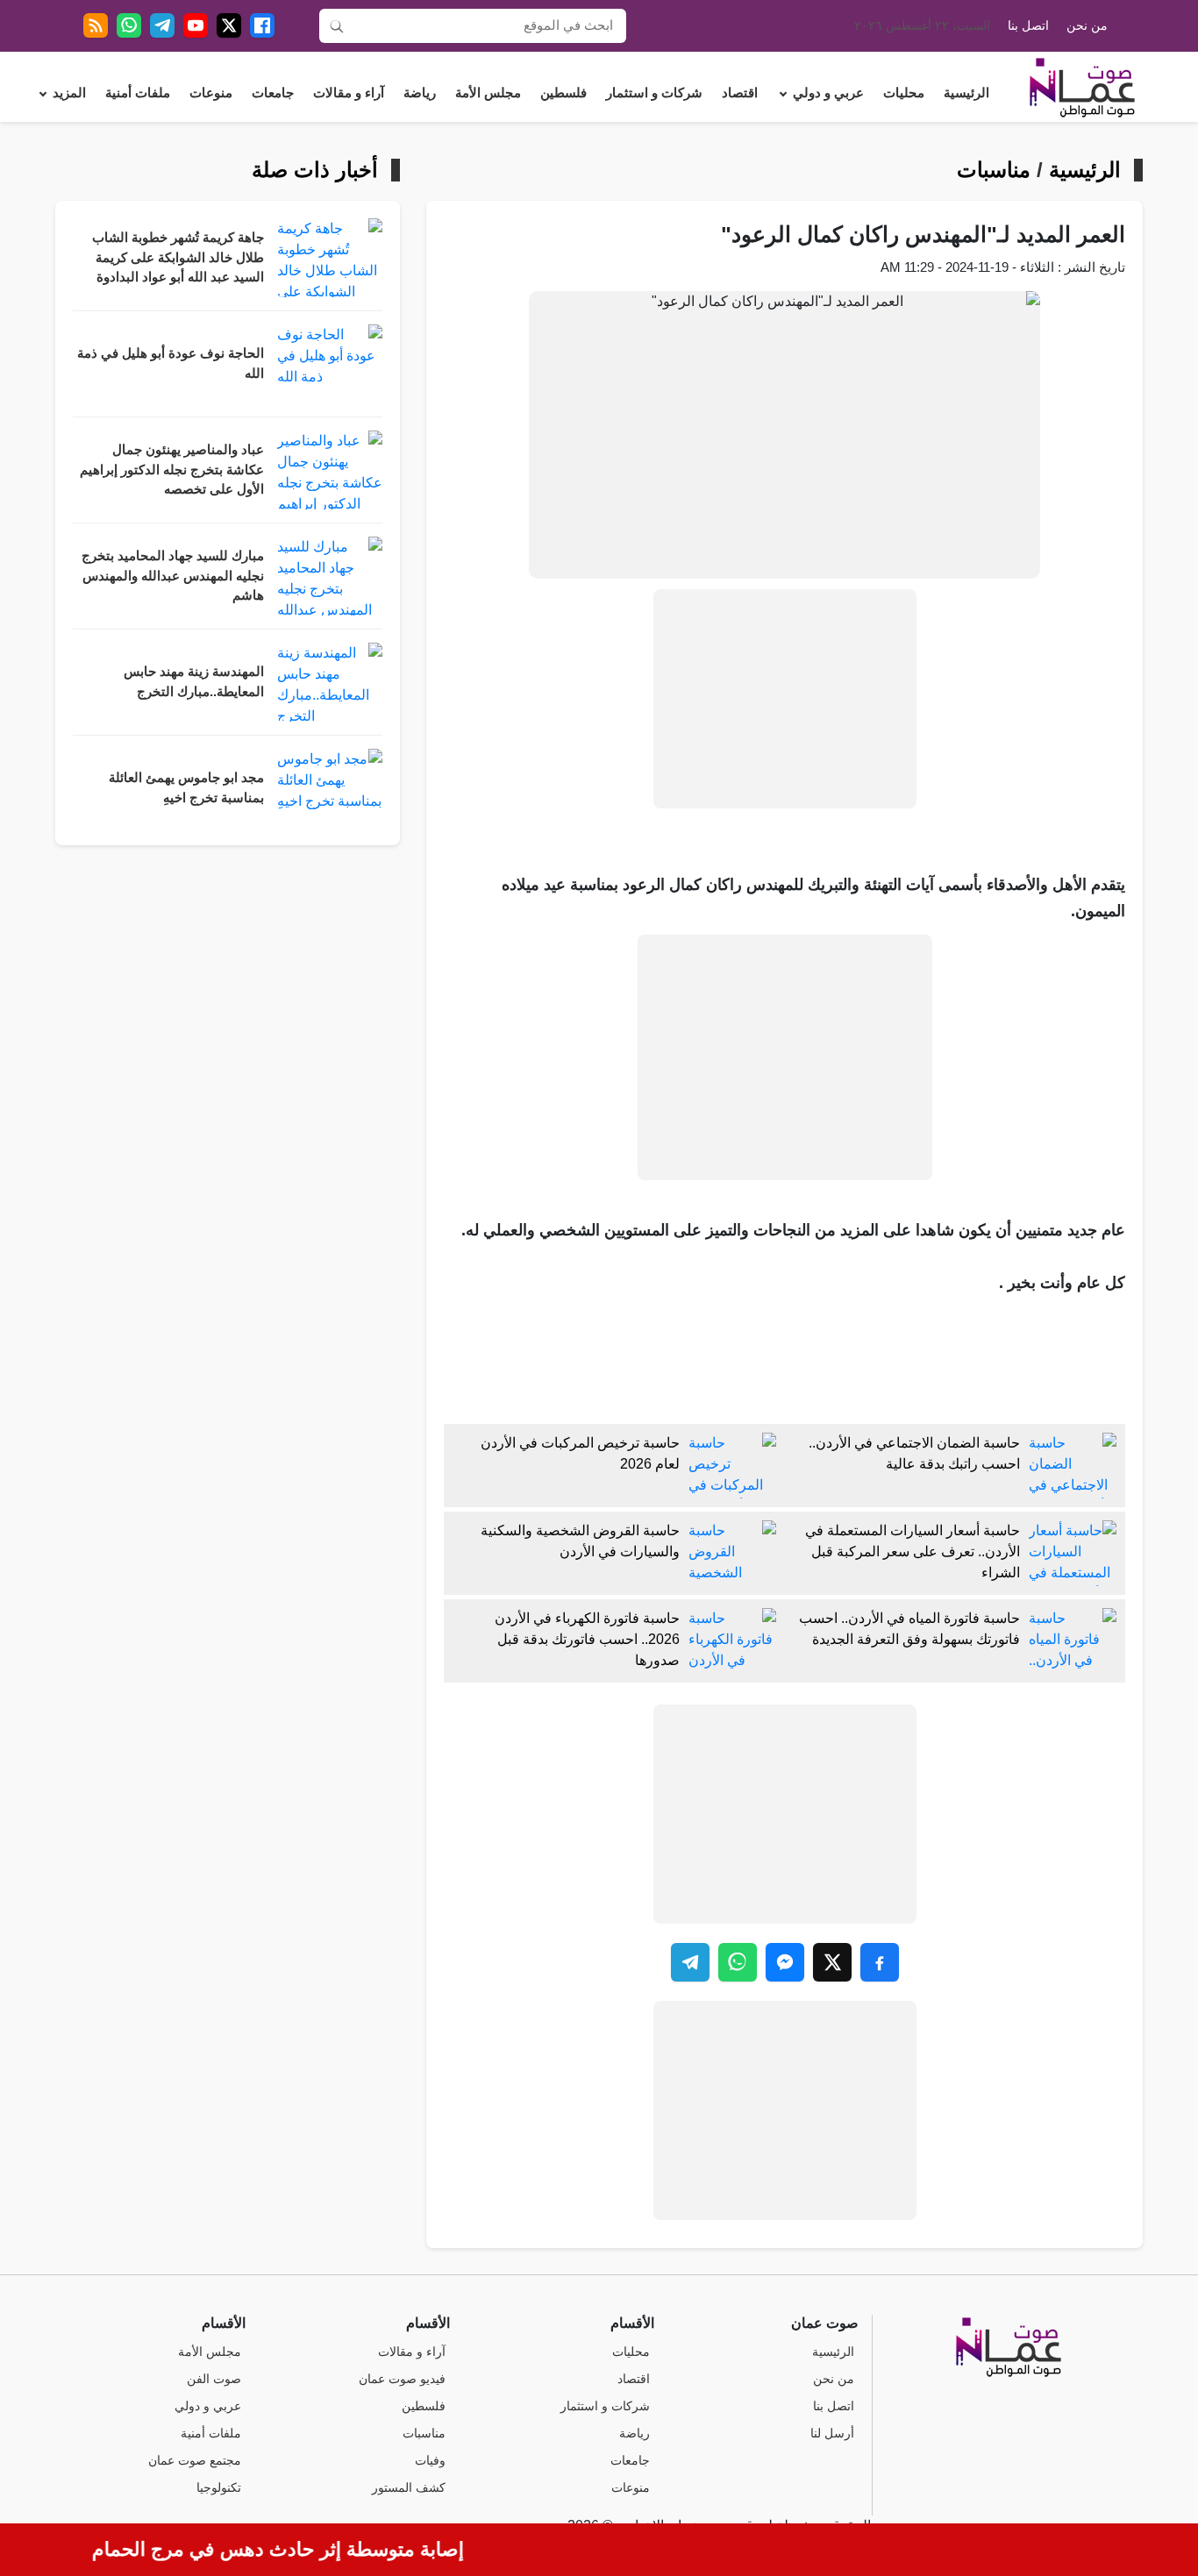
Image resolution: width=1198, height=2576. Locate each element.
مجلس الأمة (488, 93)
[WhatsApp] (129, 25)
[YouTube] (196, 25)
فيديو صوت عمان (402, 2379)
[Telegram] (162, 25)
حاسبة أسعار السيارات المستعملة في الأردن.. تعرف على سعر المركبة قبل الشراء (913, 1551)
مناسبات (994, 170)
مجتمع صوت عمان (195, 2461)
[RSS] (96, 25)
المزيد (69, 93)
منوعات (211, 93)
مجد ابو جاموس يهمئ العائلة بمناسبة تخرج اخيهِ (186, 788)
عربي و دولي (828, 93)
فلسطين (563, 93)
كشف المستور (409, 2488)
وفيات (430, 2461)
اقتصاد (740, 93)
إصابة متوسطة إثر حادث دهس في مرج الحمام (298, 2549)
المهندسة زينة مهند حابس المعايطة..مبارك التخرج (194, 682)
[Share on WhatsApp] (738, 1962)
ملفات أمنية (138, 93)
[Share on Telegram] (690, 1962)
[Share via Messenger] (785, 1962)
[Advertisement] (785, 699)
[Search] (337, 25)
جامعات (273, 93)
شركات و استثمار (654, 93)
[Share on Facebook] (880, 1962)
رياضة (420, 93)
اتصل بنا (1028, 26)
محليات (904, 93)
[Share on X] (832, 1962)
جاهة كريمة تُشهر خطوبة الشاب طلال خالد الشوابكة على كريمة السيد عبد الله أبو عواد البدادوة (178, 257)
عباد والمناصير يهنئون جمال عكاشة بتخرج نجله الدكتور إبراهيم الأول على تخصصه (172, 470)
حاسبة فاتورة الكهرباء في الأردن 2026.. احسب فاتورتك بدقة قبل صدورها (587, 1639)
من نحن (1087, 26)
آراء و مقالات (349, 93)
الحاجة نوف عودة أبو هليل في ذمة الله (171, 363)
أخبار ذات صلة (315, 170)
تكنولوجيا (219, 2488)
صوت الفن (214, 2379)
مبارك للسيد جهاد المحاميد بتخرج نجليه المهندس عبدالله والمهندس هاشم (173, 576)
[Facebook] (262, 25)
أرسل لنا (832, 2434)
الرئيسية (966, 93)
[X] (229, 25)
